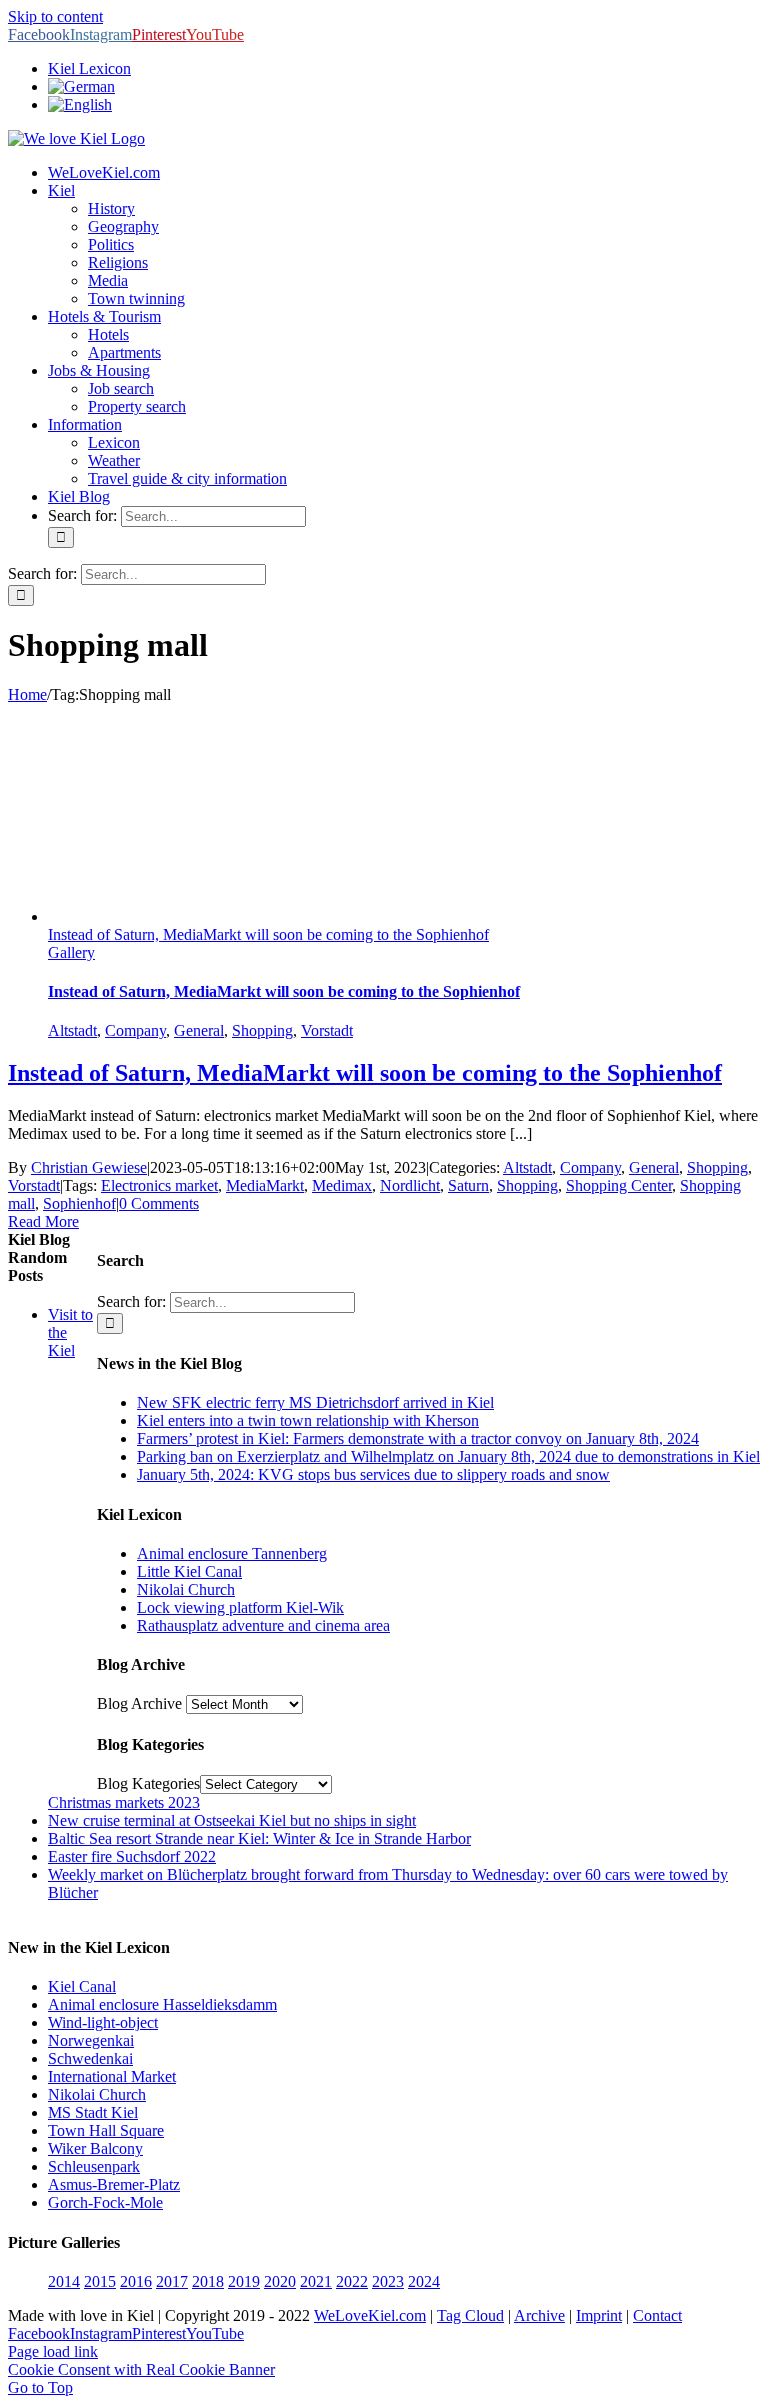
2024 (424, 2281)
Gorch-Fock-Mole (105, 2202)
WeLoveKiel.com (370, 2315)
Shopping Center (619, 1185)
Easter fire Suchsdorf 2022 (132, 1856)
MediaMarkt (265, 1185)
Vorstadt (327, 1030)
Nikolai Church (186, 1589)
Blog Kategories (148, 1783)
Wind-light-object (103, 2022)
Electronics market (159, 1185)
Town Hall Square (106, 2130)
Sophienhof (79, 1203)
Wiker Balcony (95, 2148)
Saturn (468, 1185)
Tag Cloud (470, 2315)
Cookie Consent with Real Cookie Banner (141, 2369)
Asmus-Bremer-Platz (114, 2184)
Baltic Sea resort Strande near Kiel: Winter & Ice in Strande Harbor (259, 1838)
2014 (64, 2281)
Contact (657, 2315)
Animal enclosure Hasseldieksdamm (162, 2004)
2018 (208, 2281)
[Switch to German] (81, 86)
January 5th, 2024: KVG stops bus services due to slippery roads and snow (373, 1474)
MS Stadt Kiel (93, 2112)
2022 (352, 2281)
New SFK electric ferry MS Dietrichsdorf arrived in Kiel (315, 1402)
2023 (388, 2281)
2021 (316, 2281)
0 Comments (159, 1203)
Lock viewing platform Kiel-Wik (240, 1607)
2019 (244, 2281)
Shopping (262, 1030)
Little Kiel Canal (189, 1571)
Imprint (599, 2315)
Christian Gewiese (89, 1167)
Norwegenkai (91, 2040)
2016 (136, 2281)
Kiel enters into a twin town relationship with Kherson (308, 1420)
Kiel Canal (82, 1986)
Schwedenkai (90, 2058)
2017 (172, 2281)
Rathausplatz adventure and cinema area (263, 1625)
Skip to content (55, 16)
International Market (112, 2076)
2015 (100, 2281)
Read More (43, 1221)
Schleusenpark (94, 2166)
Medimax (342, 1185)
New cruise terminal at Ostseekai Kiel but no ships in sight (232, 1820)
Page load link (53, 2351)
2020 (280, 2281)
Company (135, 1030)
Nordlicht (410, 1185)
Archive (539, 2315)
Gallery (71, 952)
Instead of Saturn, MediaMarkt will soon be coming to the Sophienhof (268, 934)
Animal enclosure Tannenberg (232, 1553)
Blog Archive (139, 1703)
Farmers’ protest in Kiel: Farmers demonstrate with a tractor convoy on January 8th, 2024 (418, 1438)
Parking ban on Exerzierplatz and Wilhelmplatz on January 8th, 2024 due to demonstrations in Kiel (448, 1456)
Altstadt (72, 1030)
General (199, 1030)
